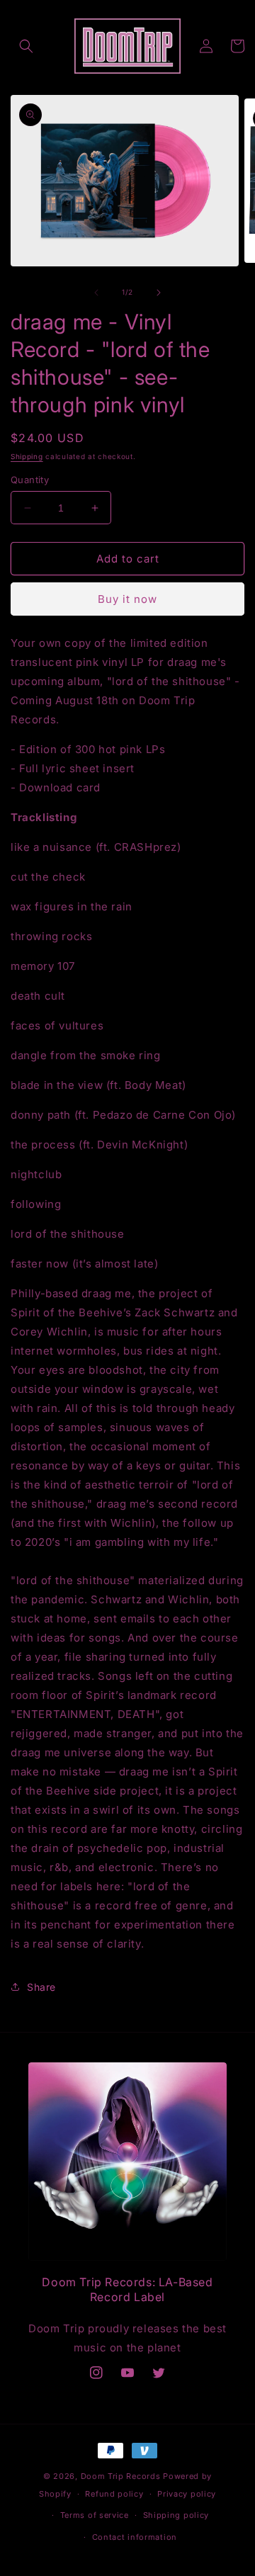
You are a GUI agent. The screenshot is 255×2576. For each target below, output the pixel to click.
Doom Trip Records (121, 2476)
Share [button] (41, 1987)
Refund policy (114, 2494)
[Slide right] (159, 293)
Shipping (27, 456)
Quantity (30, 480)
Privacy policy (187, 2494)
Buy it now (127, 599)
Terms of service (95, 2515)
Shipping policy (176, 2515)
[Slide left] (96, 293)
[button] (26, 46)
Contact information (135, 2537)
